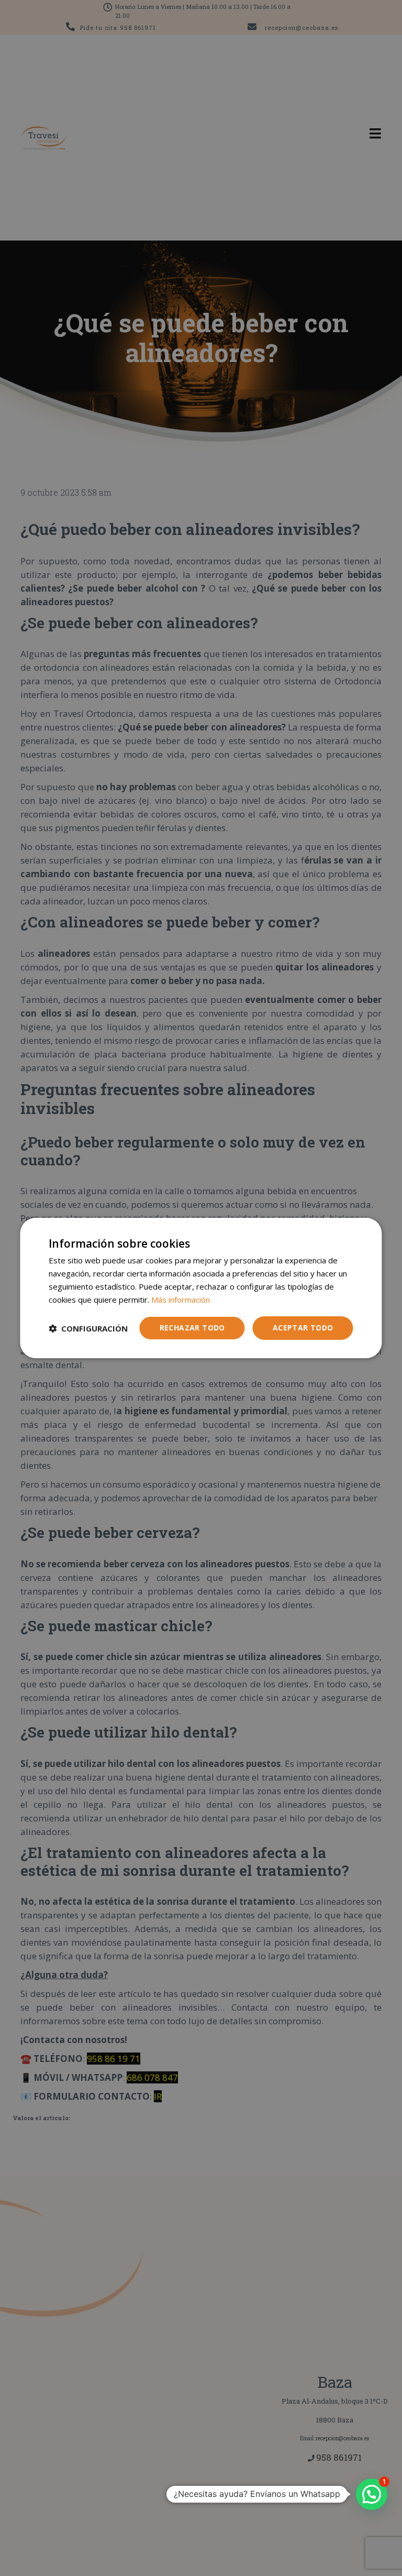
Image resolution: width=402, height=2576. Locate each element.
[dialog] (201, 1288)
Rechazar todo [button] (192, 1328)
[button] (88, 1328)
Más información (181, 1300)
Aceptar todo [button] (303, 1328)
